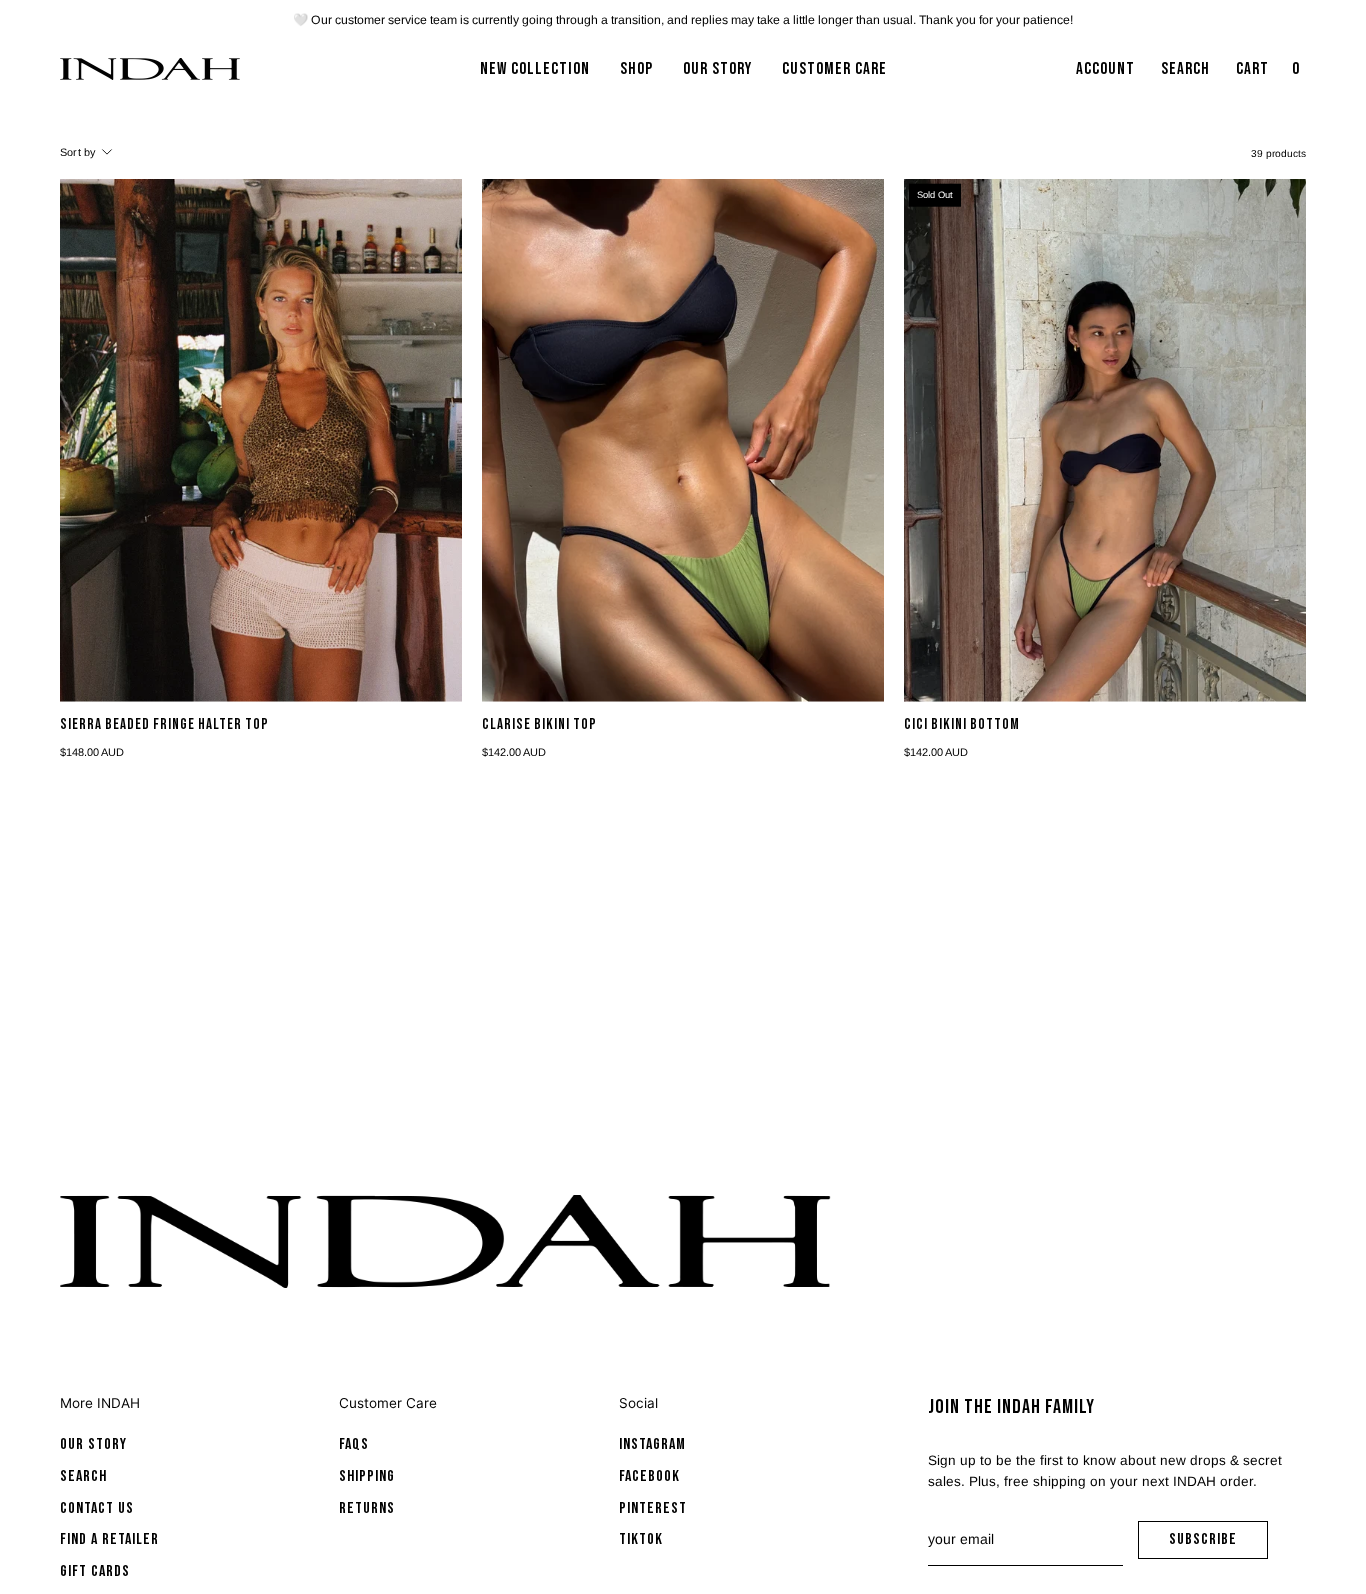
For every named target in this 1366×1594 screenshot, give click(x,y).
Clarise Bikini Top (539, 725)
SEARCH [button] (1189, 75)
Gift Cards (95, 1571)
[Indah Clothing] (150, 69)
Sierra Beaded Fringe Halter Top (164, 725)
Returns (367, 1508)
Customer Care (388, 1403)
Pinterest (653, 1508)
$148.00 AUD (92, 752)
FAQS (354, 1444)
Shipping (367, 1476)
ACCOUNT (1105, 75)
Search (83, 1476)
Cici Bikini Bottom (962, 725)
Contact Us (97, 1508)
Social (638, 1403)
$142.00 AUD (514, 752)
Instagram (652, 1444)
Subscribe (1218, 1544)
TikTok (641, 1539)
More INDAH (100, 1403)
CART (1270, 75)
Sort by (78, 152)
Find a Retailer (109, 1539)
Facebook (649, 1476)
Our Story (93, 1444)
